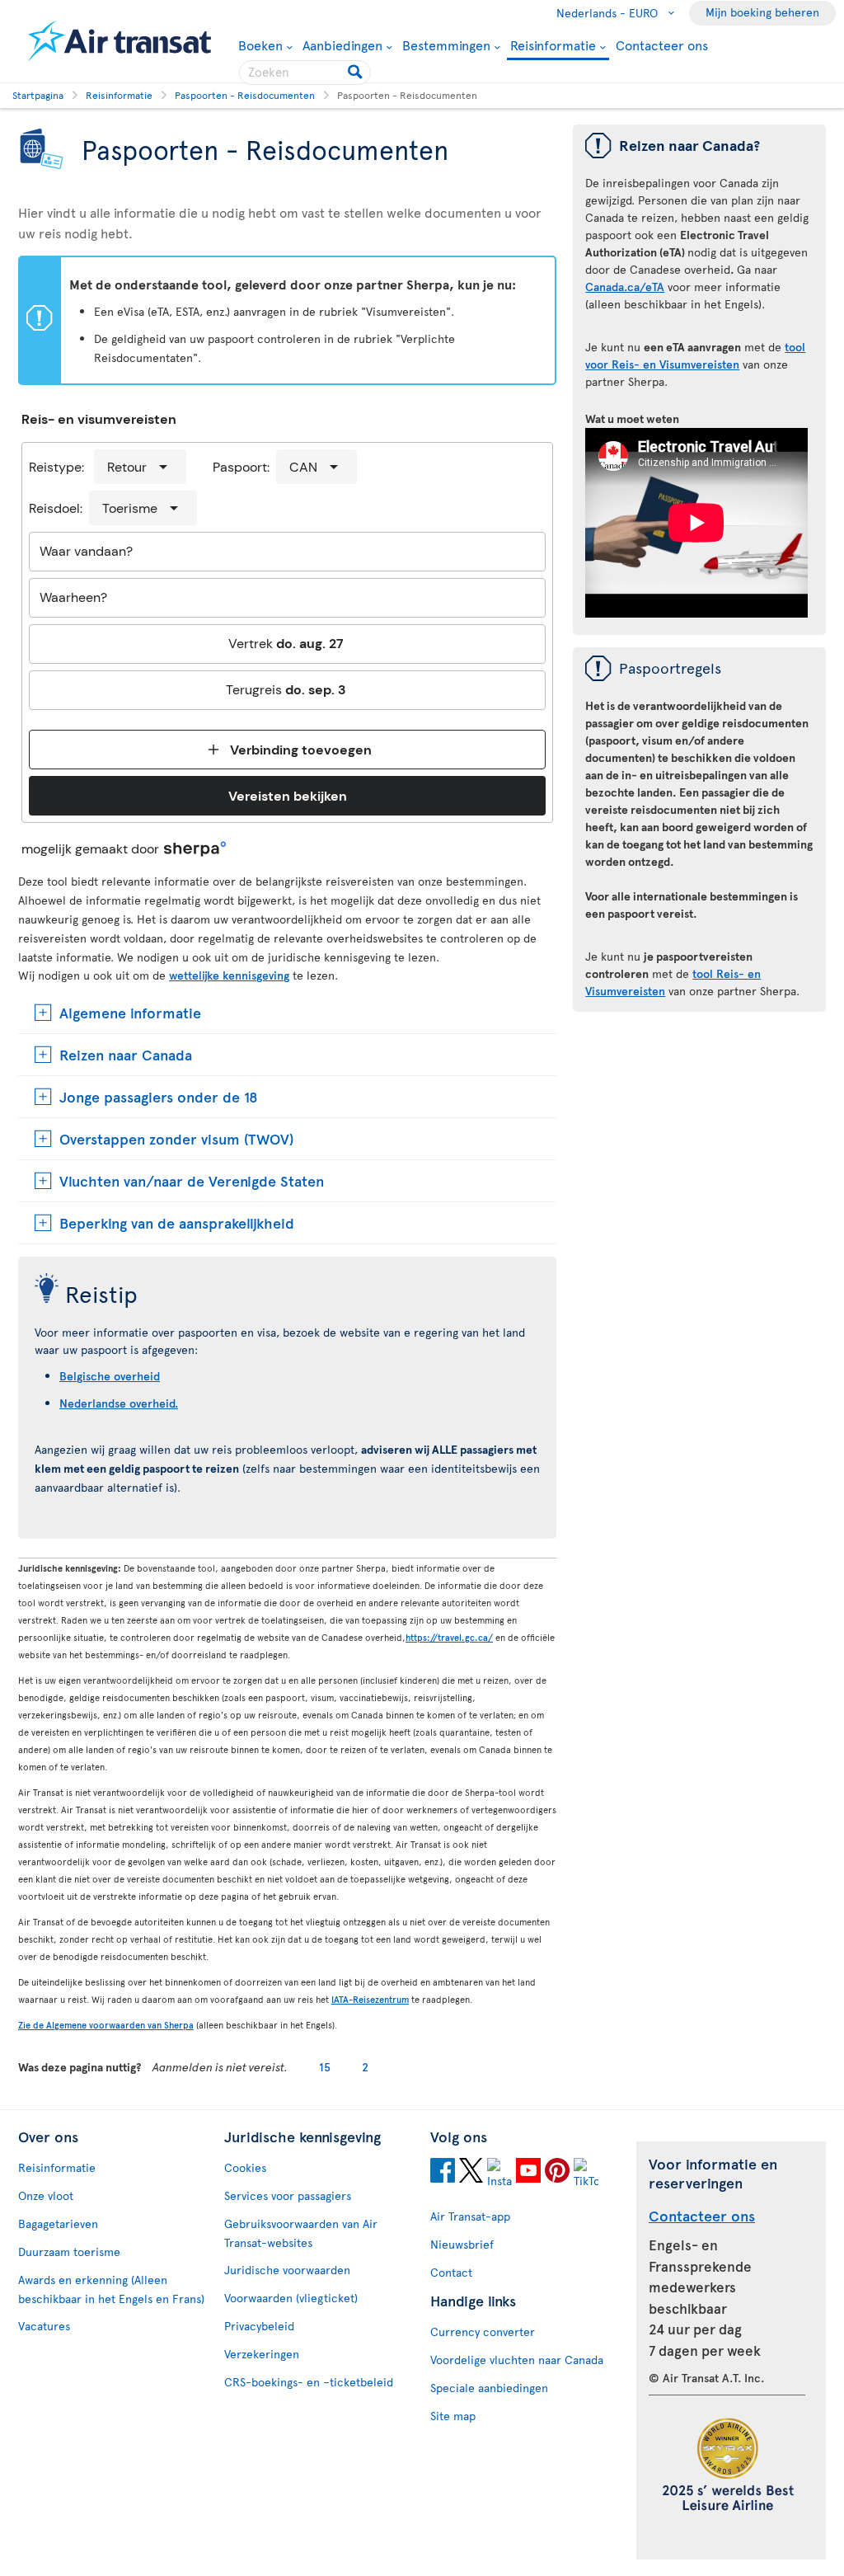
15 (325, 2067)
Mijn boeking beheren (762, 12)
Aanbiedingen (342, 45)
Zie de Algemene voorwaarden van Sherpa (106, 2025)
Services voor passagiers (288, 2195)
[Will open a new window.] (443, 2173)
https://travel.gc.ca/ (449, 1637)
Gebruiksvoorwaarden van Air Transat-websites (301, 2233)
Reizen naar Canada (126, 1054)
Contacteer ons (662, 45)
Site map (453, 2416)
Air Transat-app (470, 2216)
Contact (451, 2272)
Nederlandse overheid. (119, 1403)
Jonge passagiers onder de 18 (159, 1096)
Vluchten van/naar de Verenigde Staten (192, 1180)
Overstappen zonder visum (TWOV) (176, 1138)
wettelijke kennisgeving (229, 975)
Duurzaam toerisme (69, 2252)
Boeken (260, 45)
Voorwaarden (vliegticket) (291, 2298)
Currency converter (483, 2332)
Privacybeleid (259, 2326)
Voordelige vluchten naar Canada (517, 2360)
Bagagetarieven (58, 2223)
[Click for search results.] (356, 73)
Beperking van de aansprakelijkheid (177, 1222)
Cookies (245, 2167)
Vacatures (44, 2326)
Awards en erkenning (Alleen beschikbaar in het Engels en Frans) (111, 2289)
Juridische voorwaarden (287, 2270)
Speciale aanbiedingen (489, 2388)
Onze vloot (46, 2195)
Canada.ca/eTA (625, 287)
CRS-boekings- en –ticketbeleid (309, 2382)
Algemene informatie (130, 1012)
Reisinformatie (553, 46)
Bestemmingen (446, 45)
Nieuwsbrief (462, 2244)
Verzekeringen (262, 2354)
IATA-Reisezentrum (370, 1999)
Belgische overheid (110, 1376)
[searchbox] (305, 73)
